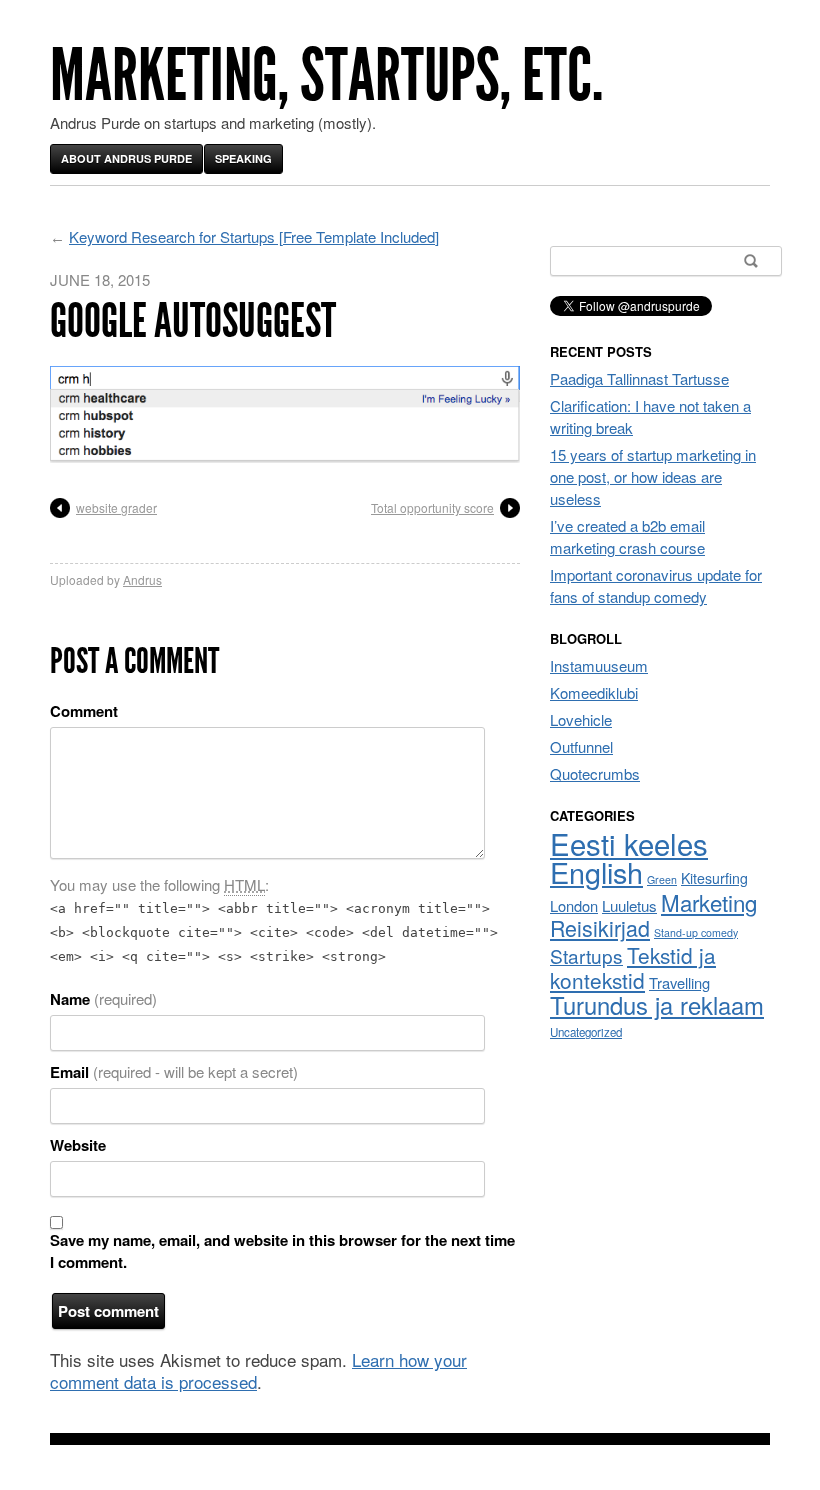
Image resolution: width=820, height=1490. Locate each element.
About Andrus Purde (126, 158)
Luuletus (629, 905)
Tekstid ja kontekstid (633, 967)
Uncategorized (586, 1032)
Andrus (142, 579)
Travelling (679, 982)
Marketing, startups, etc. (326, 75)
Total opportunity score (432, 507)
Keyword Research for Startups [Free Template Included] (254, 236)
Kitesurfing (714, 878)
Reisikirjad (600, 927)
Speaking (243, 158)
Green (662, 879)
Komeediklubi (594, 692)
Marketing (709, 902)
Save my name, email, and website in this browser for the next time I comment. (282, 1251)
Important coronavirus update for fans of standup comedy (656, 585)
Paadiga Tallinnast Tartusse (639, 378)
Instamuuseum (599, 665)
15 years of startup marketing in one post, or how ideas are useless (653, 476)
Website (78, 1145)
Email (174, 1072)
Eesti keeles (629, 843)
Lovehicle (581, 719)
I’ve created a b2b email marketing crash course (627, 536)
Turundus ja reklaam (657, 1005)
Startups (586, 955)
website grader (116, 507)
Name (103, 999)
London (574, 905)
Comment (84, 711)
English (596, 871)
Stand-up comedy (696, 932)
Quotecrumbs (595, 773)
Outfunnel (581, 746)
